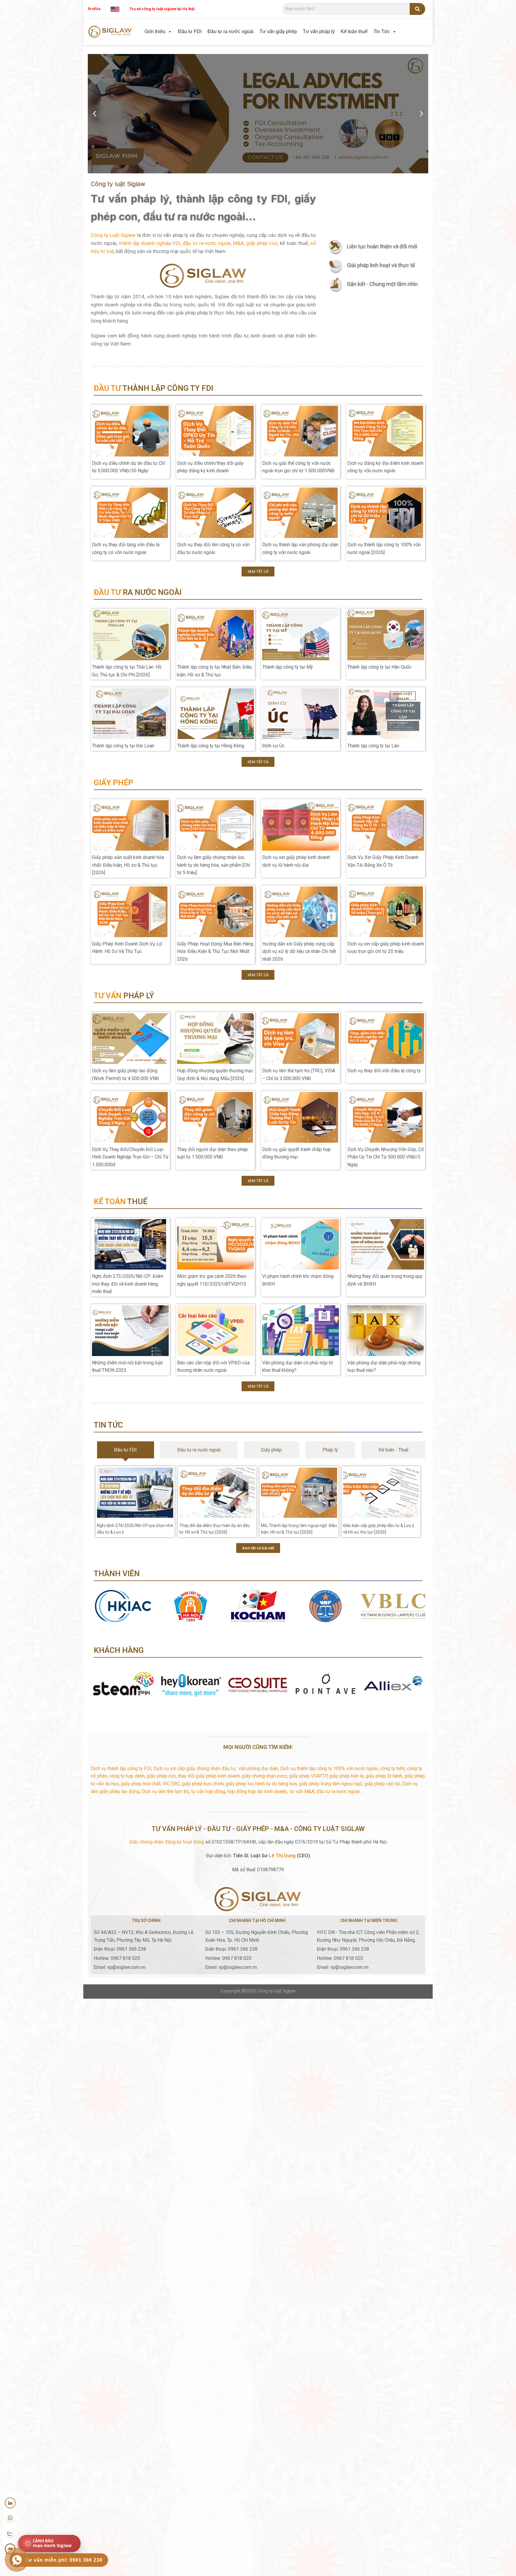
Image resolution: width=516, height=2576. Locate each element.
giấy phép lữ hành (384, 1776)
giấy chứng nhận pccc (264, 1776)
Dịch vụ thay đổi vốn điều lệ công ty (384, 1071)
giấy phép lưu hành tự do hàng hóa (261, 1784)
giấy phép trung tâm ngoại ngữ (331, 1784)
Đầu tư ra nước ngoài (231, 31)
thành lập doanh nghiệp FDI (150, 243)
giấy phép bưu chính (203, 1784)
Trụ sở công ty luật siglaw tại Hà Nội (162, 9)
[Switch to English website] (115, 9)
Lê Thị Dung (282, 1856)
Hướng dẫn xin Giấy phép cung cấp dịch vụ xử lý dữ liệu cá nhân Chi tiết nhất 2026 (299, 951)
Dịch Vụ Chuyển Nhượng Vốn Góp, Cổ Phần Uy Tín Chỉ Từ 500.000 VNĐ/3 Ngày (386, 1157)
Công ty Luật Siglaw (113, 235)
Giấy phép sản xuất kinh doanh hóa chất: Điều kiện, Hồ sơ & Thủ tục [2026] (128, 865)
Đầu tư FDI (190, 31)
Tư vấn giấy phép (278, 31)
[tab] (126, 1450)
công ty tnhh (392, 1769)
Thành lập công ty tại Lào (373, 746)
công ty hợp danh (127, 1776)
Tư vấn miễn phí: (64, 2560)
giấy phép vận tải (382, 1784)
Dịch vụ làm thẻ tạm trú (165, 1791)
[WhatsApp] (10, 2518)
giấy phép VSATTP (308, 1776)
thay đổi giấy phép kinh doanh (209, 1776)
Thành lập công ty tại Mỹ (288, 667)
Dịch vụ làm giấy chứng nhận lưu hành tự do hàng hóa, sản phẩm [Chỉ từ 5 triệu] (214, 865)
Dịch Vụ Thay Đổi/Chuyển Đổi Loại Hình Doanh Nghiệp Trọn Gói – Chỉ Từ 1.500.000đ (130, 1157)
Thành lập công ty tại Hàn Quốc (379, 667)
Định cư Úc (273, 746)
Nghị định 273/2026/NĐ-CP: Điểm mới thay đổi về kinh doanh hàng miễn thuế (128, 1284)
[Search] (418, 9)
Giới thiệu (155, 31)
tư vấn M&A (302, 1791)
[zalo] (10, 2534)
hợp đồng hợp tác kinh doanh (257, 1791)
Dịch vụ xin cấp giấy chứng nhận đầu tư (194, 1769)
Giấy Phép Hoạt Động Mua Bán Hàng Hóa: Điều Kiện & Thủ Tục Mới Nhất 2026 (215, 951)
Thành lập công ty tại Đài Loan (123, 746)
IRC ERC (171, 1784)
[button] (95, 114)
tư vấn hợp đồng (208, 1791)
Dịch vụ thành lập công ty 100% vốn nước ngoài (329, 1769)
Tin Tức (382, 31)
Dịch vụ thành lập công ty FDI (121, 1769)
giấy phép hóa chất (141, 1784)
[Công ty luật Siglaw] (110, 32)
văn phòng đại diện (258, 1769)
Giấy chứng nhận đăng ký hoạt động (167, 1842)
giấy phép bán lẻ (346, 1776)
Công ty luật (269, 1991)
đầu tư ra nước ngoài (207, 243)
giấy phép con (262, 243)
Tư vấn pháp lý (319, 31)
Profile (94, 9)
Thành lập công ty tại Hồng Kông (211, 746)
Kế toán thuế (354, 31)
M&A (238, 243)
